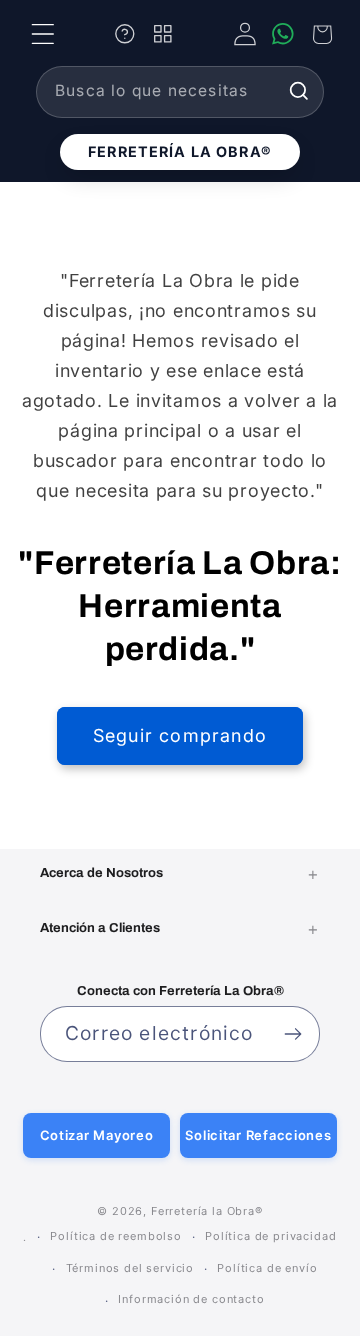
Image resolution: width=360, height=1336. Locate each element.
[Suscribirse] (292, 1034)
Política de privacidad (270, 1236)
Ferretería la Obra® (180, 151)
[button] (43, 34)
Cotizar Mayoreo (97, 1135)
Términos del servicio (130, 1268)
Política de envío (267, 1268)
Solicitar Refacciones (258, 1135)
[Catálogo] (163, 34)
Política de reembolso (116, 1236)
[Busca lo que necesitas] (299, 91)
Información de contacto (191, 1299)
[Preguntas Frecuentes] (125, 34)
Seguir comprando (180, 735)
